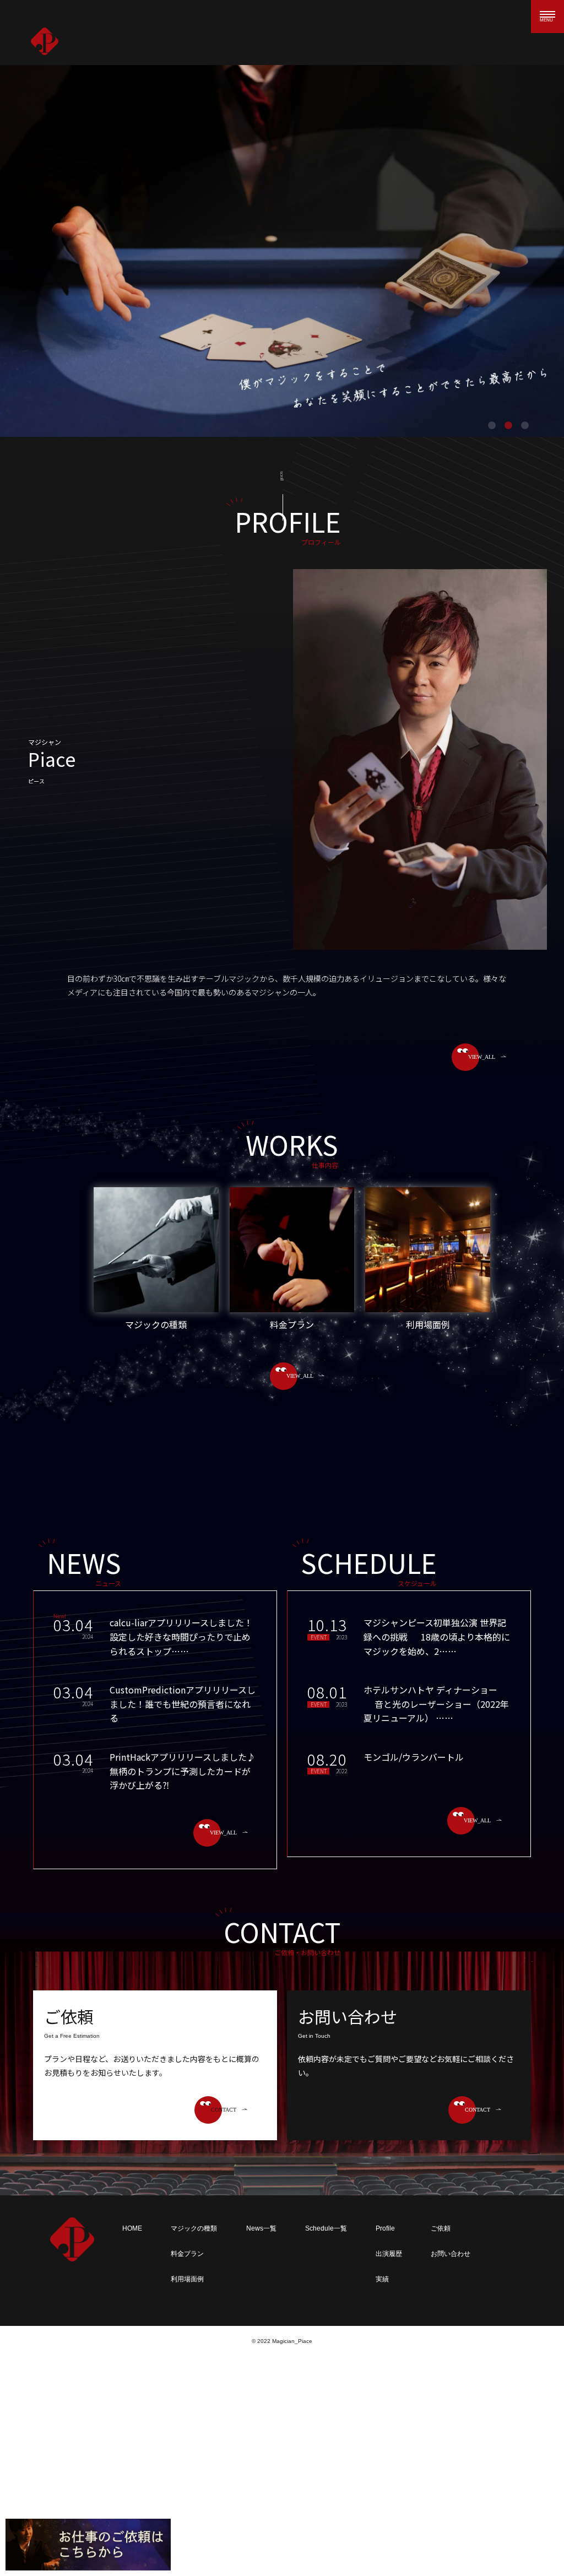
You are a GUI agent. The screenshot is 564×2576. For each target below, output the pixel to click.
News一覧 (261, 2228)
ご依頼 (441, 2228)
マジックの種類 (194, 2228)
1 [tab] (492, 426)
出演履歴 (389, 2254)
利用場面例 (187, 2279)
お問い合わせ (451, 2254)
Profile (385, 2228)
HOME (132, 2228)
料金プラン (187, 2254)
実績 (382, 2279)
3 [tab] (525, 426)
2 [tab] (508, 426)
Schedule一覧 (326, 2228)
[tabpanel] (282, 251)
